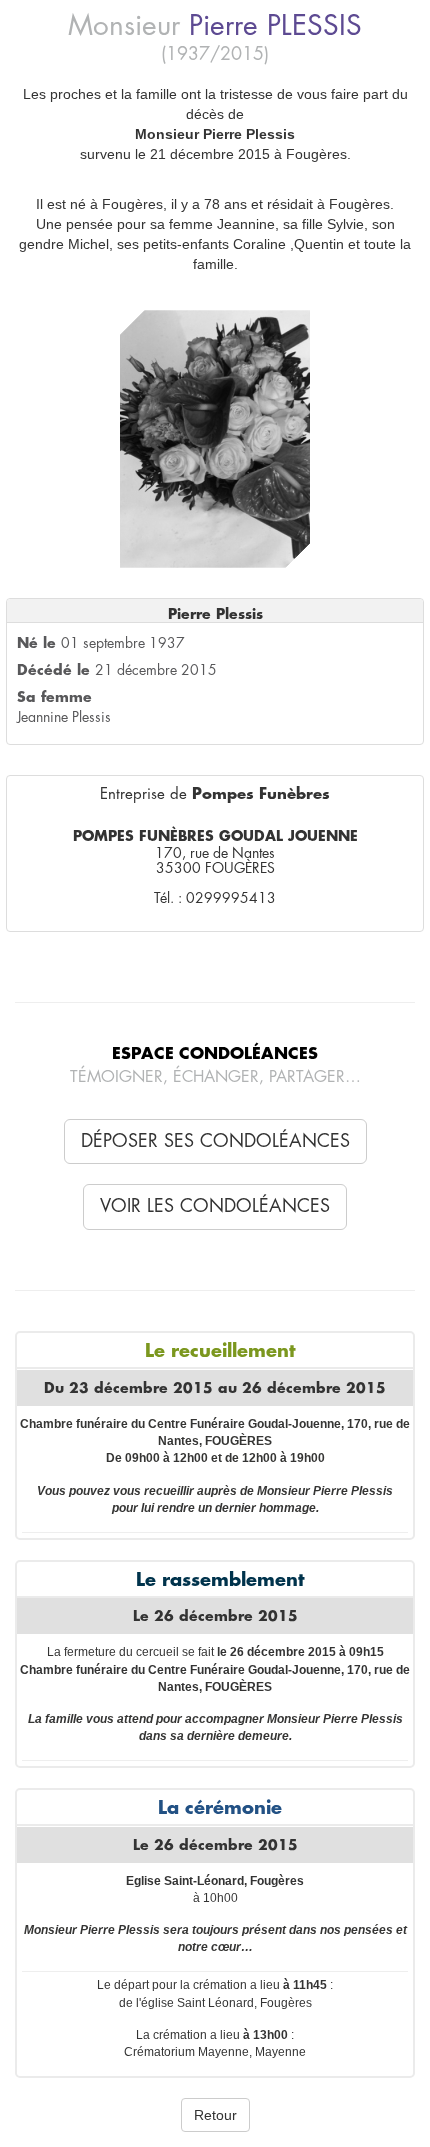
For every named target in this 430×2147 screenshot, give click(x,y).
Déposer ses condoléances (215, 1141)
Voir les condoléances (215, 1206)
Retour (215, 2115)
